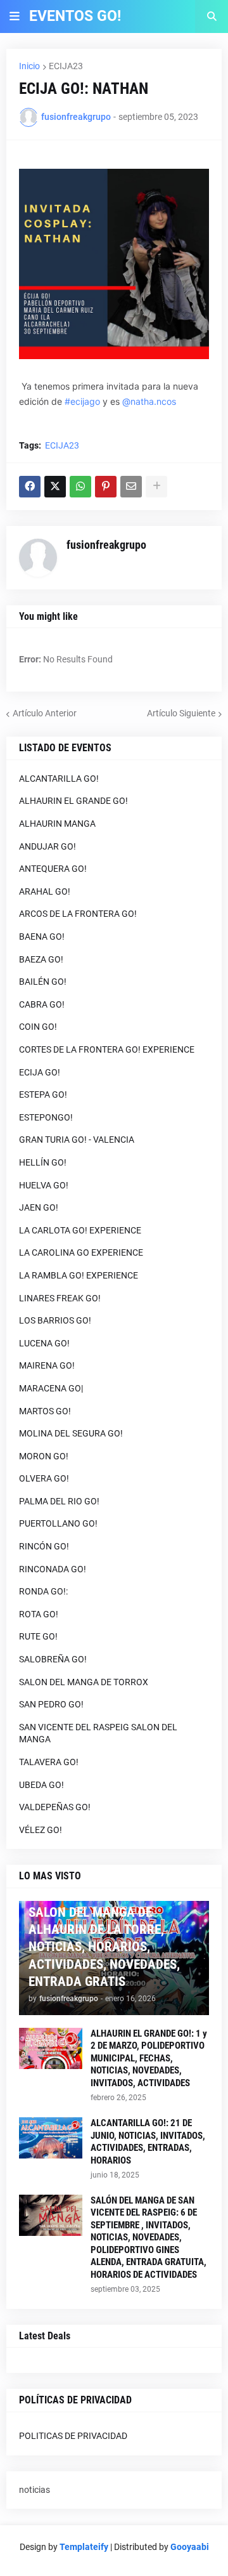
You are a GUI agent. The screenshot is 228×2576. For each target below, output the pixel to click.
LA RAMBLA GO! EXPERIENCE (79, 1275)
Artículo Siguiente (181, 713)
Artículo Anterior (45, 713)
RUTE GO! (38, 1636)
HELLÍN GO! (43, 1162)
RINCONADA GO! (53, 1569)
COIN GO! (38, 1027)
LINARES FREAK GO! (60, 1298)
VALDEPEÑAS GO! (55, 1807)
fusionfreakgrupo (106, 545)
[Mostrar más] (156, 487)
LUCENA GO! (44, 1343)
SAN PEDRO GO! (51, 1704)
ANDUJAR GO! (47, 846)
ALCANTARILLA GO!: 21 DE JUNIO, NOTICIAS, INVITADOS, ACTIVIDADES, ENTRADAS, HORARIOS (148, 2142)
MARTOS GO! (45, 1411)
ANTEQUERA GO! (53, 869)
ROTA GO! (39, 1614)
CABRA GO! (42, 1004)
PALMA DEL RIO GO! (59, 1501)
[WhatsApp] (80, 487)
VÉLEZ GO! (41, 1830)
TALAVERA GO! (49, 1762)
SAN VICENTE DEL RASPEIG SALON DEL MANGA (98, 1733)
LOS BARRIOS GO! (55, 1320)
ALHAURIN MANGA (57, 824)
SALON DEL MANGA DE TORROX (84, 1682)
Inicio (29, 66)
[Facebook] (30, 487)
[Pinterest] (106, 487)
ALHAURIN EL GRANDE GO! (73, 801)
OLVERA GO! (44, 1478)
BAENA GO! (42, 936)
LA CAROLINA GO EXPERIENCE (81, 1252)
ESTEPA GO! (43, 1094)
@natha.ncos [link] (149, 401)
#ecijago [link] (82, 401)
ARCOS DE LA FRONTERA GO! (78, 914)
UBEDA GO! (41, 1785)
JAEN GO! (39, 1207)
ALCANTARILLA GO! (59, 779)
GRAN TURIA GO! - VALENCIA (77, 1140)
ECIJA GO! (40, 1072)
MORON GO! (44, 1456)
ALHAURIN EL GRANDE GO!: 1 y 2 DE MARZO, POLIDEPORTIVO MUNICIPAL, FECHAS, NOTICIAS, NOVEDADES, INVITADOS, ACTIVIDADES (149, 2058)
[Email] (131, 487)
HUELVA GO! (44, 1185)
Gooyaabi (190, 2547)
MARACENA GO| (51, 1388)
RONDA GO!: (43, 1591)
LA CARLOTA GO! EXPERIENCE (80, 1230)
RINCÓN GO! (44, 1546)
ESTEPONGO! (46, 1117)
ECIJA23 (66, 66)
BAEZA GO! (41, 959)
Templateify (84, 2547)
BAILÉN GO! (43, 982)
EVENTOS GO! (75, 16)
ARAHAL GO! (45, 891)
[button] (15, 16)
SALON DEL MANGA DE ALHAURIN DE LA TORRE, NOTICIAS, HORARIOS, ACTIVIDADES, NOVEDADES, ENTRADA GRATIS (104, 1947)
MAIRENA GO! (47, 1365)
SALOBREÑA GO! (53, 1659)
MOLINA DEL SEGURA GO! (71, 1433)
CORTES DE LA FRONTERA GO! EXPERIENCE (107, 1049)
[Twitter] (55, 487)
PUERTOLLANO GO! (58, 1523)
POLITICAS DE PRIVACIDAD (73, 2436)
